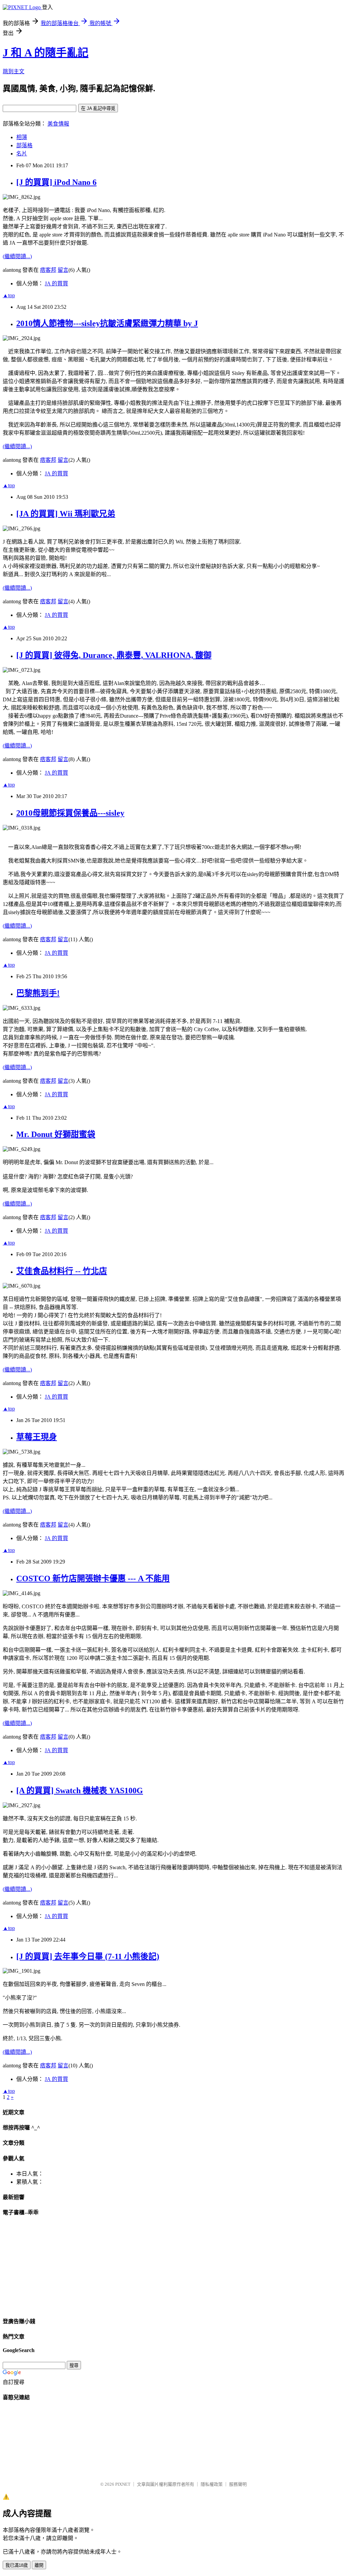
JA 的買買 (56, 283)
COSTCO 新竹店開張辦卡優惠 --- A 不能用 (93, 1578)
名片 (22, 154)
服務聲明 (238, 2484)
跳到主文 (14, 71)
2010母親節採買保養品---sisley (70, 813)
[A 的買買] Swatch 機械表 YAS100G (80, 1791)
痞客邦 (48, 270)
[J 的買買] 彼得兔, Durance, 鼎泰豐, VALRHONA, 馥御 (114, 655)
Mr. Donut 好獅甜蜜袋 (56, 1134)
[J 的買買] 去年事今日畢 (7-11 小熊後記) (88, 1956)
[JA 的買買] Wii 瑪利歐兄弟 (66, 514)
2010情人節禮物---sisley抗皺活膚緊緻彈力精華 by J (107, 323)
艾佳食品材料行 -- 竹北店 (62, 1271)
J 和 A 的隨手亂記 (46, 53)
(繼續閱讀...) (17, 256)
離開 (39, 2565)
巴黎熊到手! (38, 993)
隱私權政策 (212, 2484)
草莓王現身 (37, 1437)
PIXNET (123, 2484)
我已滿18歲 (17, 2565)
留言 (63, 270)
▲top (9, 295)
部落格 (24, 145)
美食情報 (58, 124)
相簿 (22, 137)
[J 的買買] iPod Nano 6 (56, 182)
